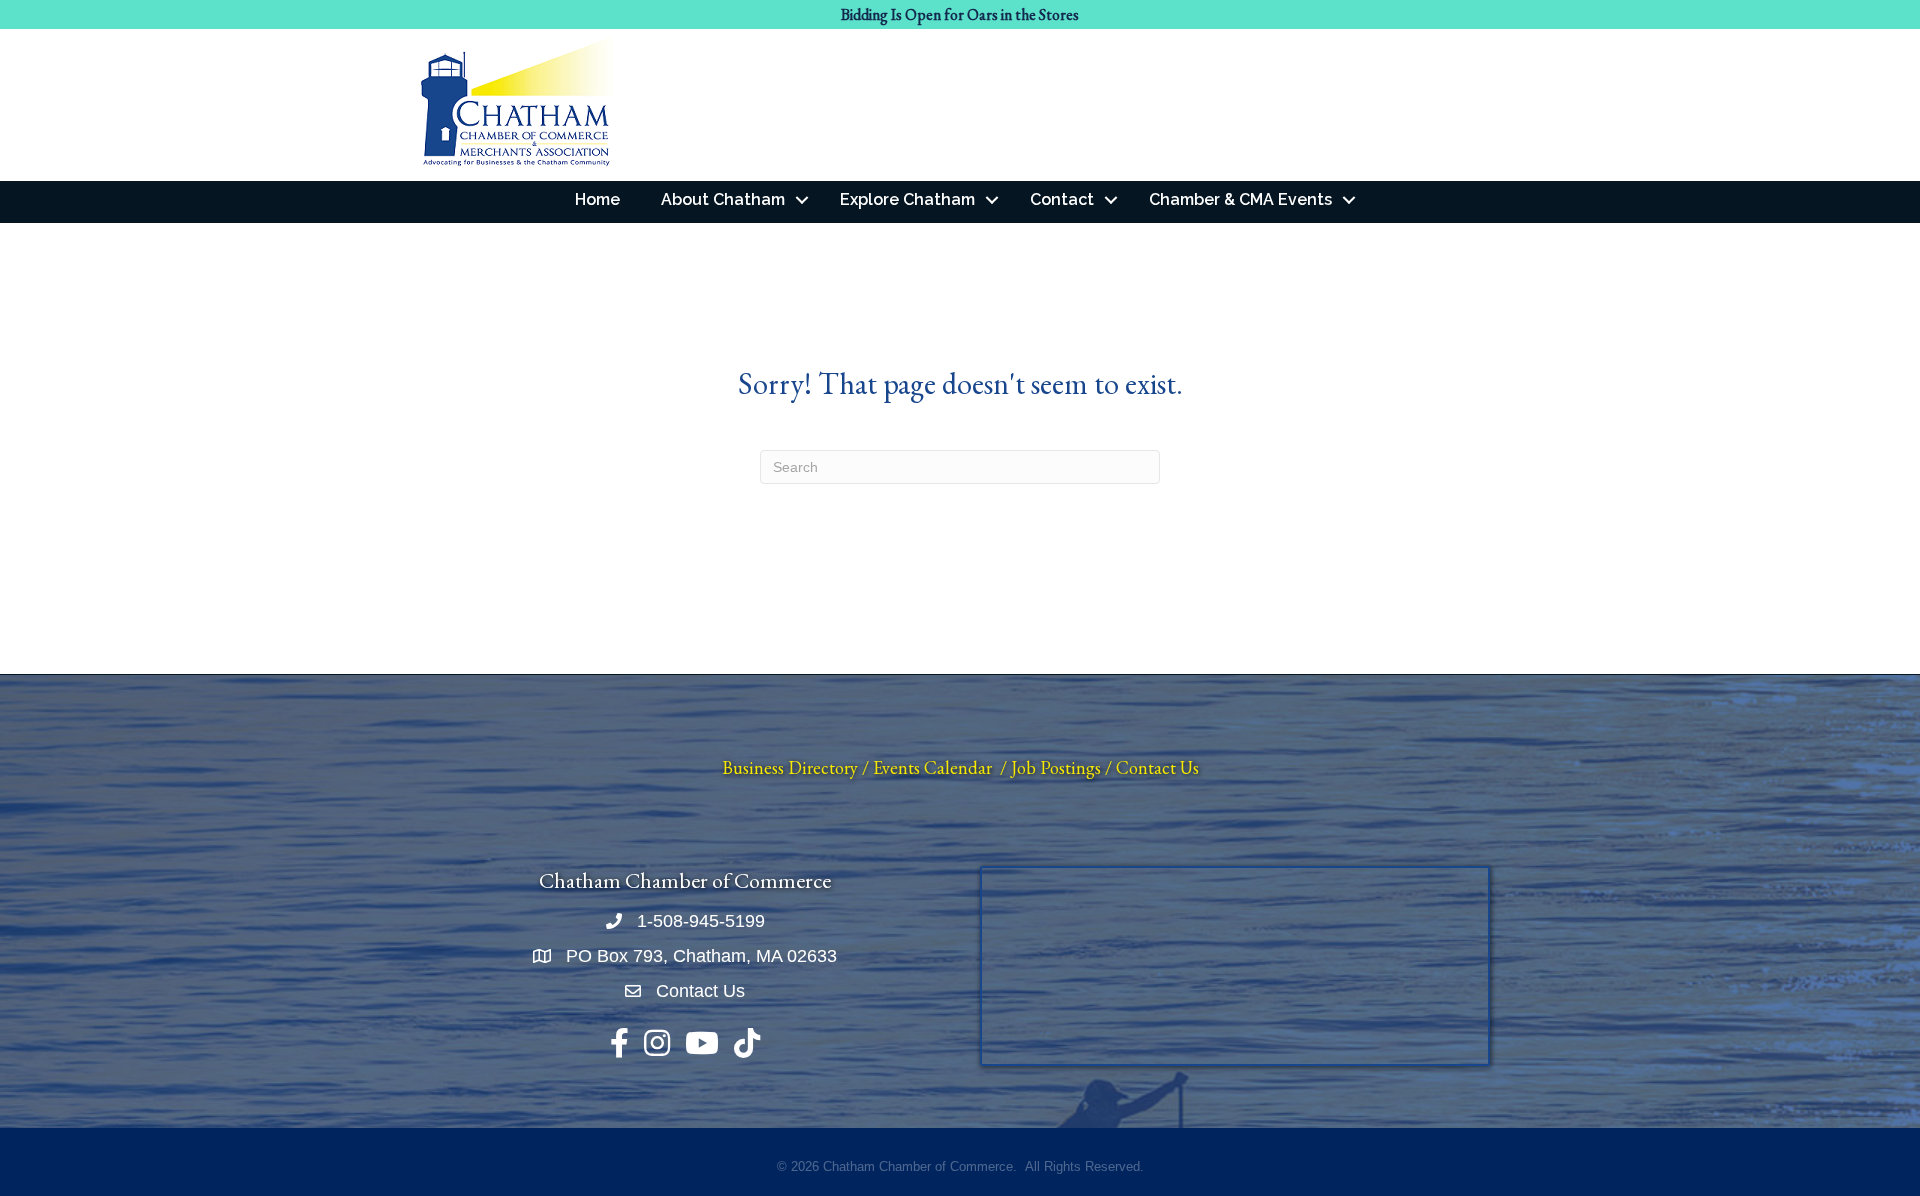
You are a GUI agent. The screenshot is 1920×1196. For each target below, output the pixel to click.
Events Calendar (932, 767)
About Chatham (723, 199)
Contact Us (1157, 767)
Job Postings (1056, 767)
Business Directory (790, 767)
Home (597, 199)
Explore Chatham (907, 199)
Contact (1062, 199)
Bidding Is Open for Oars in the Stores (960, 14)
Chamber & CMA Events (1240, 199)
